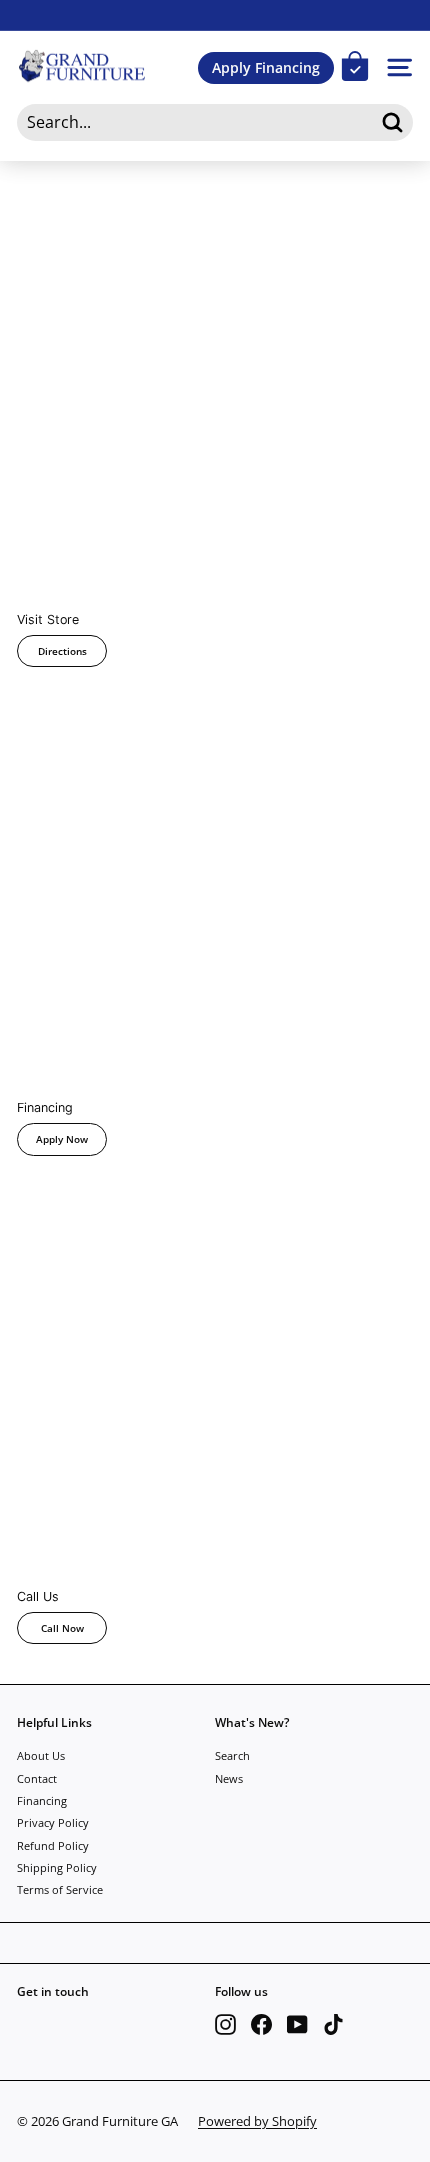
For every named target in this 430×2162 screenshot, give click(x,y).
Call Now (62, 1628)
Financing (42, 1800)
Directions (62, 651)
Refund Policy (53, 1845)
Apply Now (62, 1139)
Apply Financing (266, 67)
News (229, 1778)
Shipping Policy (57, 1867)
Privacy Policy (53, 1822)
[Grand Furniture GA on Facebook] (261, 2024)
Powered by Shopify (257, 2121)
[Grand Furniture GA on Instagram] (225, 2024)
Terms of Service (60, 1889)
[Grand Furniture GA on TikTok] (333, 2024)
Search (232, 1755)
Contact (37, 1778)
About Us (41, 1755)
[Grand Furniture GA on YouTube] (297, 2024)
